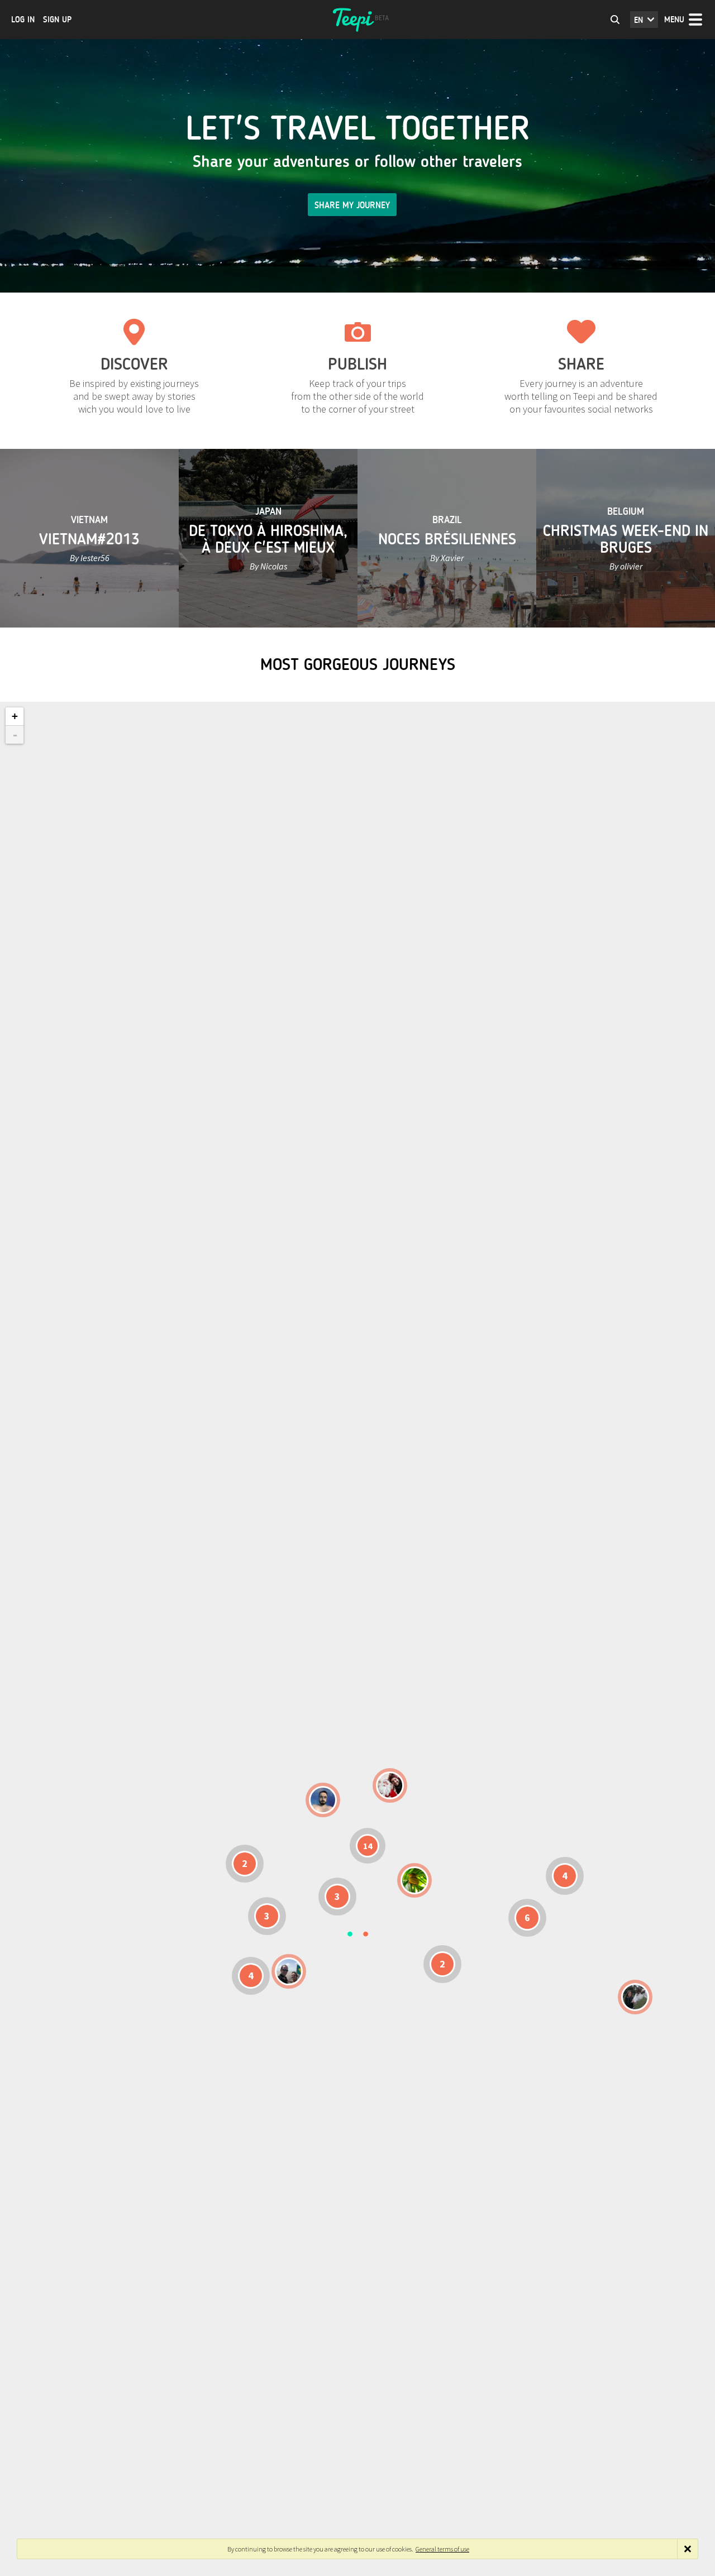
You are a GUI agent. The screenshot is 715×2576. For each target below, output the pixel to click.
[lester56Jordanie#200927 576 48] (414, 1880)
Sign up (57, 20)
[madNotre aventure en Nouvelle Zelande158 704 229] (635, 1997)
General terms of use (442, 2549)
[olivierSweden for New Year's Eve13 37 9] (390, 1785)
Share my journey (352, 205)
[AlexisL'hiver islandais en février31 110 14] (323, 1800)
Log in (23, 20)
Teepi (357, 20)
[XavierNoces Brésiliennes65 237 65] (289, 1971)
